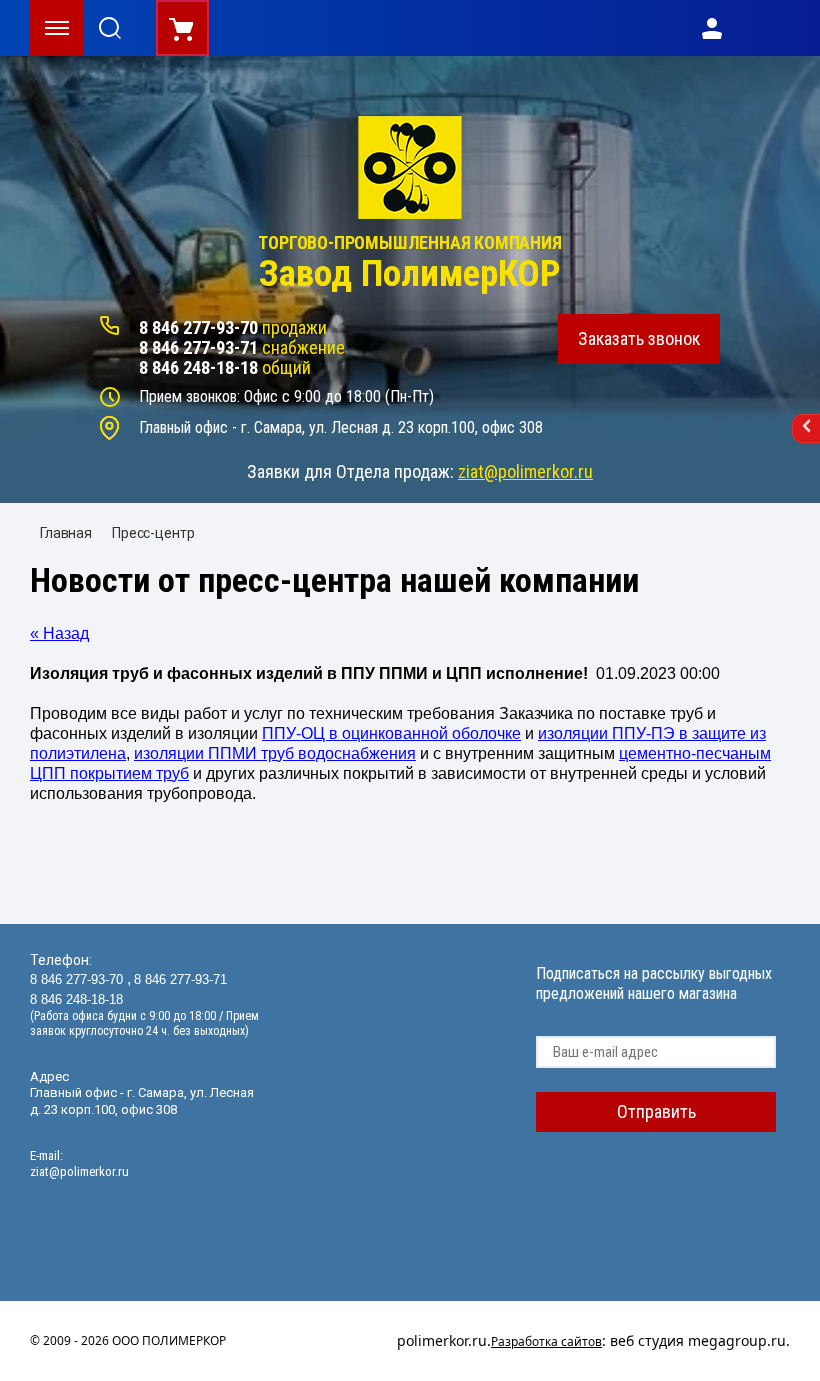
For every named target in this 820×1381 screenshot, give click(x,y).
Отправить (656, 1111)
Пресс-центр (153, 533)
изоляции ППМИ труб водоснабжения (275, 753)
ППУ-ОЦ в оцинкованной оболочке (391, 733)
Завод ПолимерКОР (409, 274)
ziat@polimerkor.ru (525, 471)
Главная (66, 533)
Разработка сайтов (546, 1341)
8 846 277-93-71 (198, 347)
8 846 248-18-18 (198, 367)
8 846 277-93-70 (198, 327)
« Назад (59, 633)
